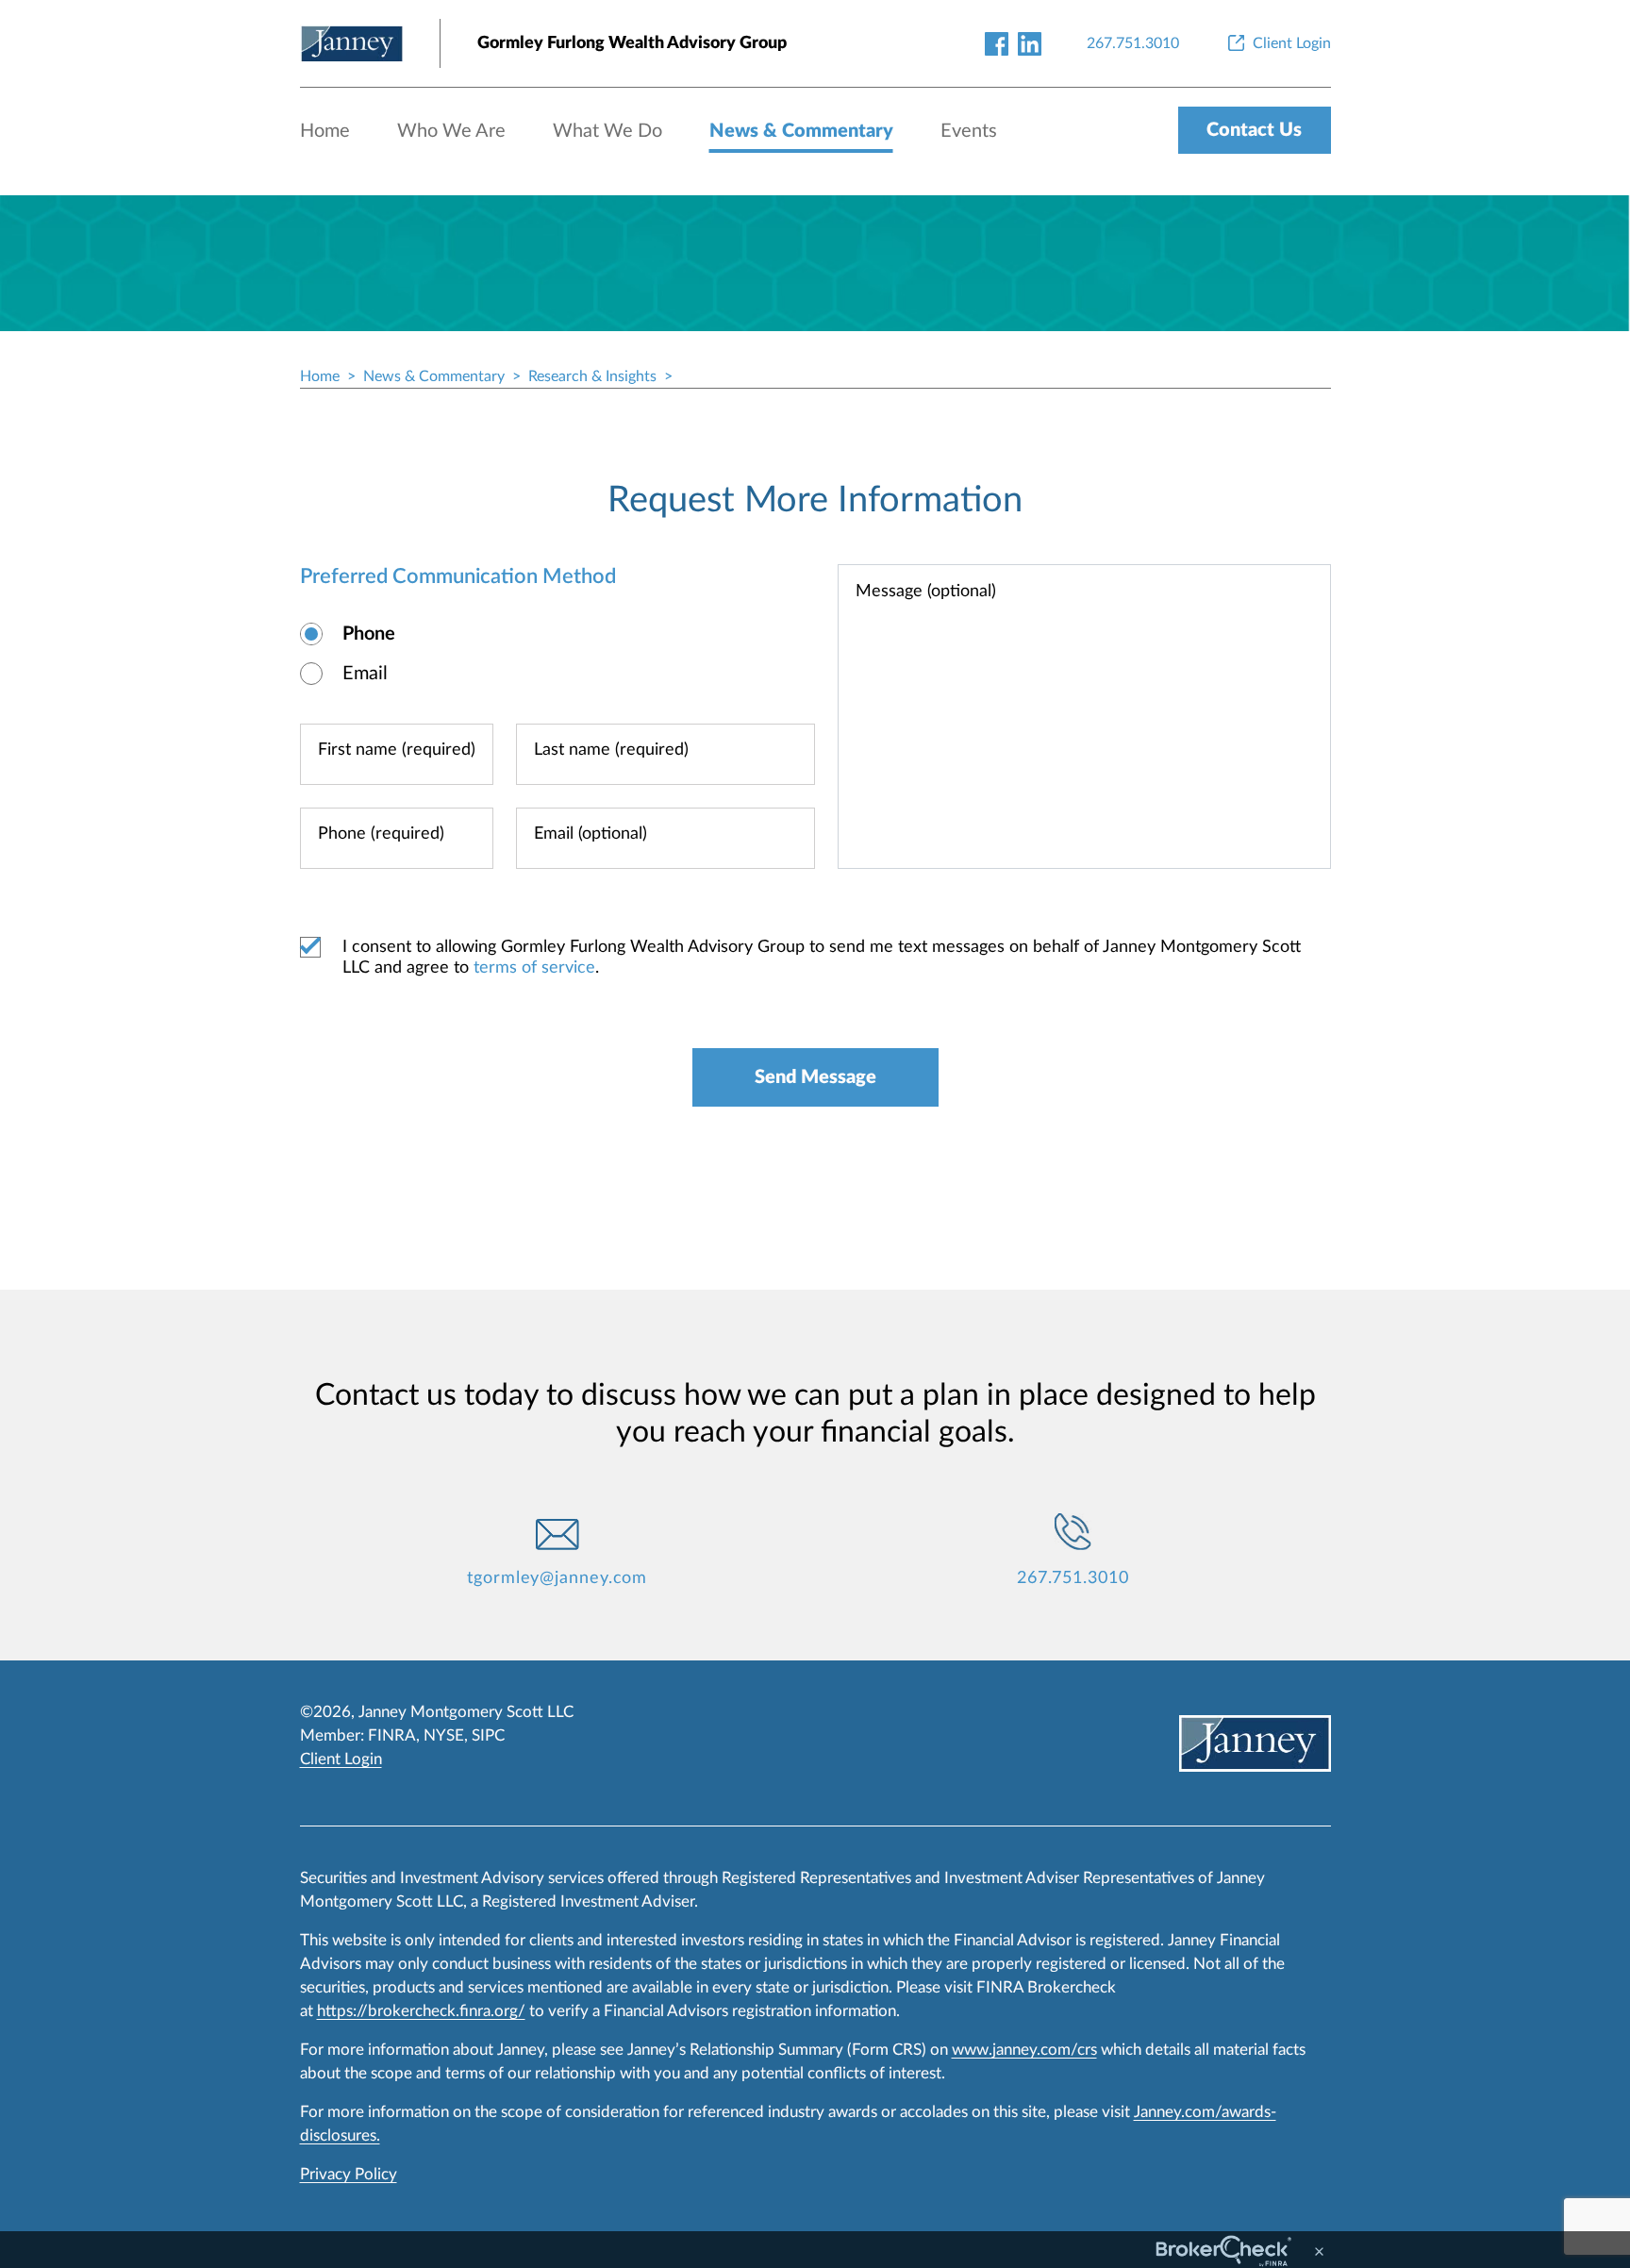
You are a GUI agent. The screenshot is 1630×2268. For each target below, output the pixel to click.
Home (325, 131)
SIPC (488, 1735)
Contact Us (1254, 130)
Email (365, 674)
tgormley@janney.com (557, 1578)
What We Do (607, 131)
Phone (369, 634)
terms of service (534, 968)
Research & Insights (592, 376)
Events (969, 131)
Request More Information (815, 500)
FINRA (392, 1735)
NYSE (444, 1735)
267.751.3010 (1073, 1578)
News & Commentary (801, 131)
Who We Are (451, 131)
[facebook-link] (997, 43)
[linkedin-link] (1030, 43)
